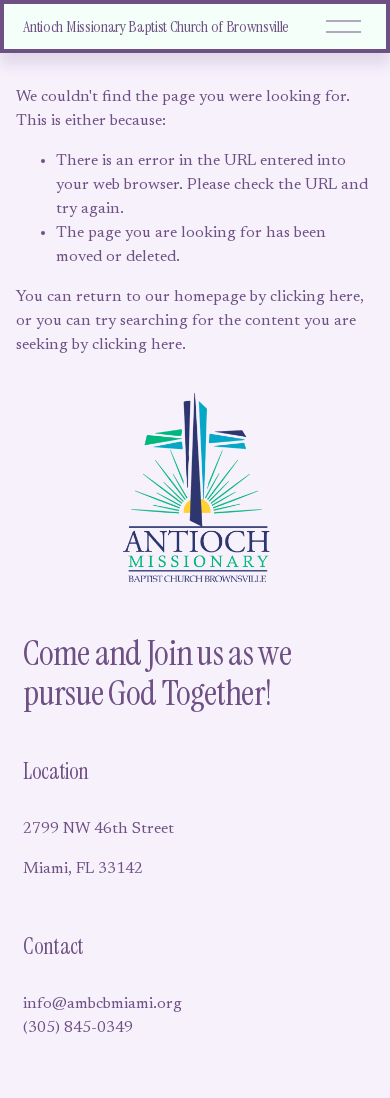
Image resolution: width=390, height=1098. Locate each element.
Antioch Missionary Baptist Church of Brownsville (156, 26)
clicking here (315, 297)
